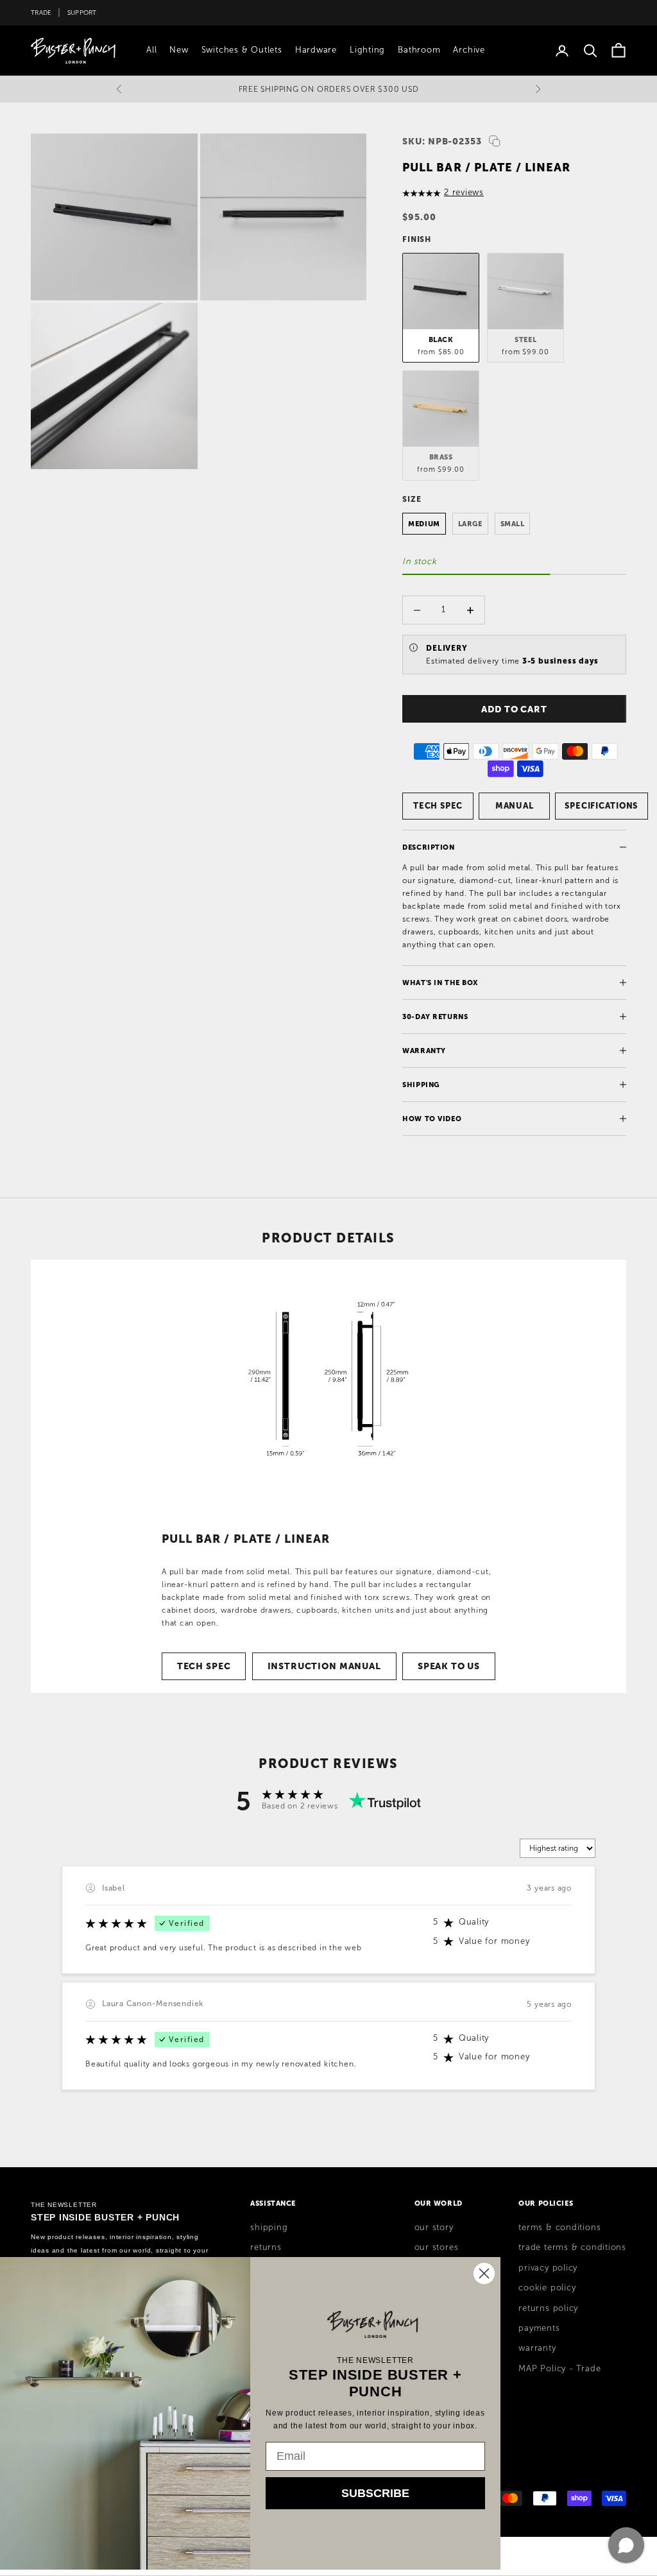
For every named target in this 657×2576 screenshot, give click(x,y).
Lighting (367, 50)
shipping (269, 2228)
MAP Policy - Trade (559, 2369)
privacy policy (548, 2268)
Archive (469, 50)
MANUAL (515, 806)
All (151, 50)
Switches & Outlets (242, 50)
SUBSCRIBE (375, 2493)
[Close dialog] (484, 2273)
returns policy (548, 2308)
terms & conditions (559, 2228)
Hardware (316, 50)
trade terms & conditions (572, 2247)
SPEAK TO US (449, 1666)
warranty (537, 2348)
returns (266, 2247)
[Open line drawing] (328, 1379)
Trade (41, 13)
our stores (437, 2247)
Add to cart (514, 709)
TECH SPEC (438, 806)
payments (539, 2328)
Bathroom (419, 50)
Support (82, 13)
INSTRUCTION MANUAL (324, 1666)
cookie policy (547, 2288)
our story (434, 2228)
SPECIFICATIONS (601, 806)
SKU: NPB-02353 (442, 141)
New (179, 50)
